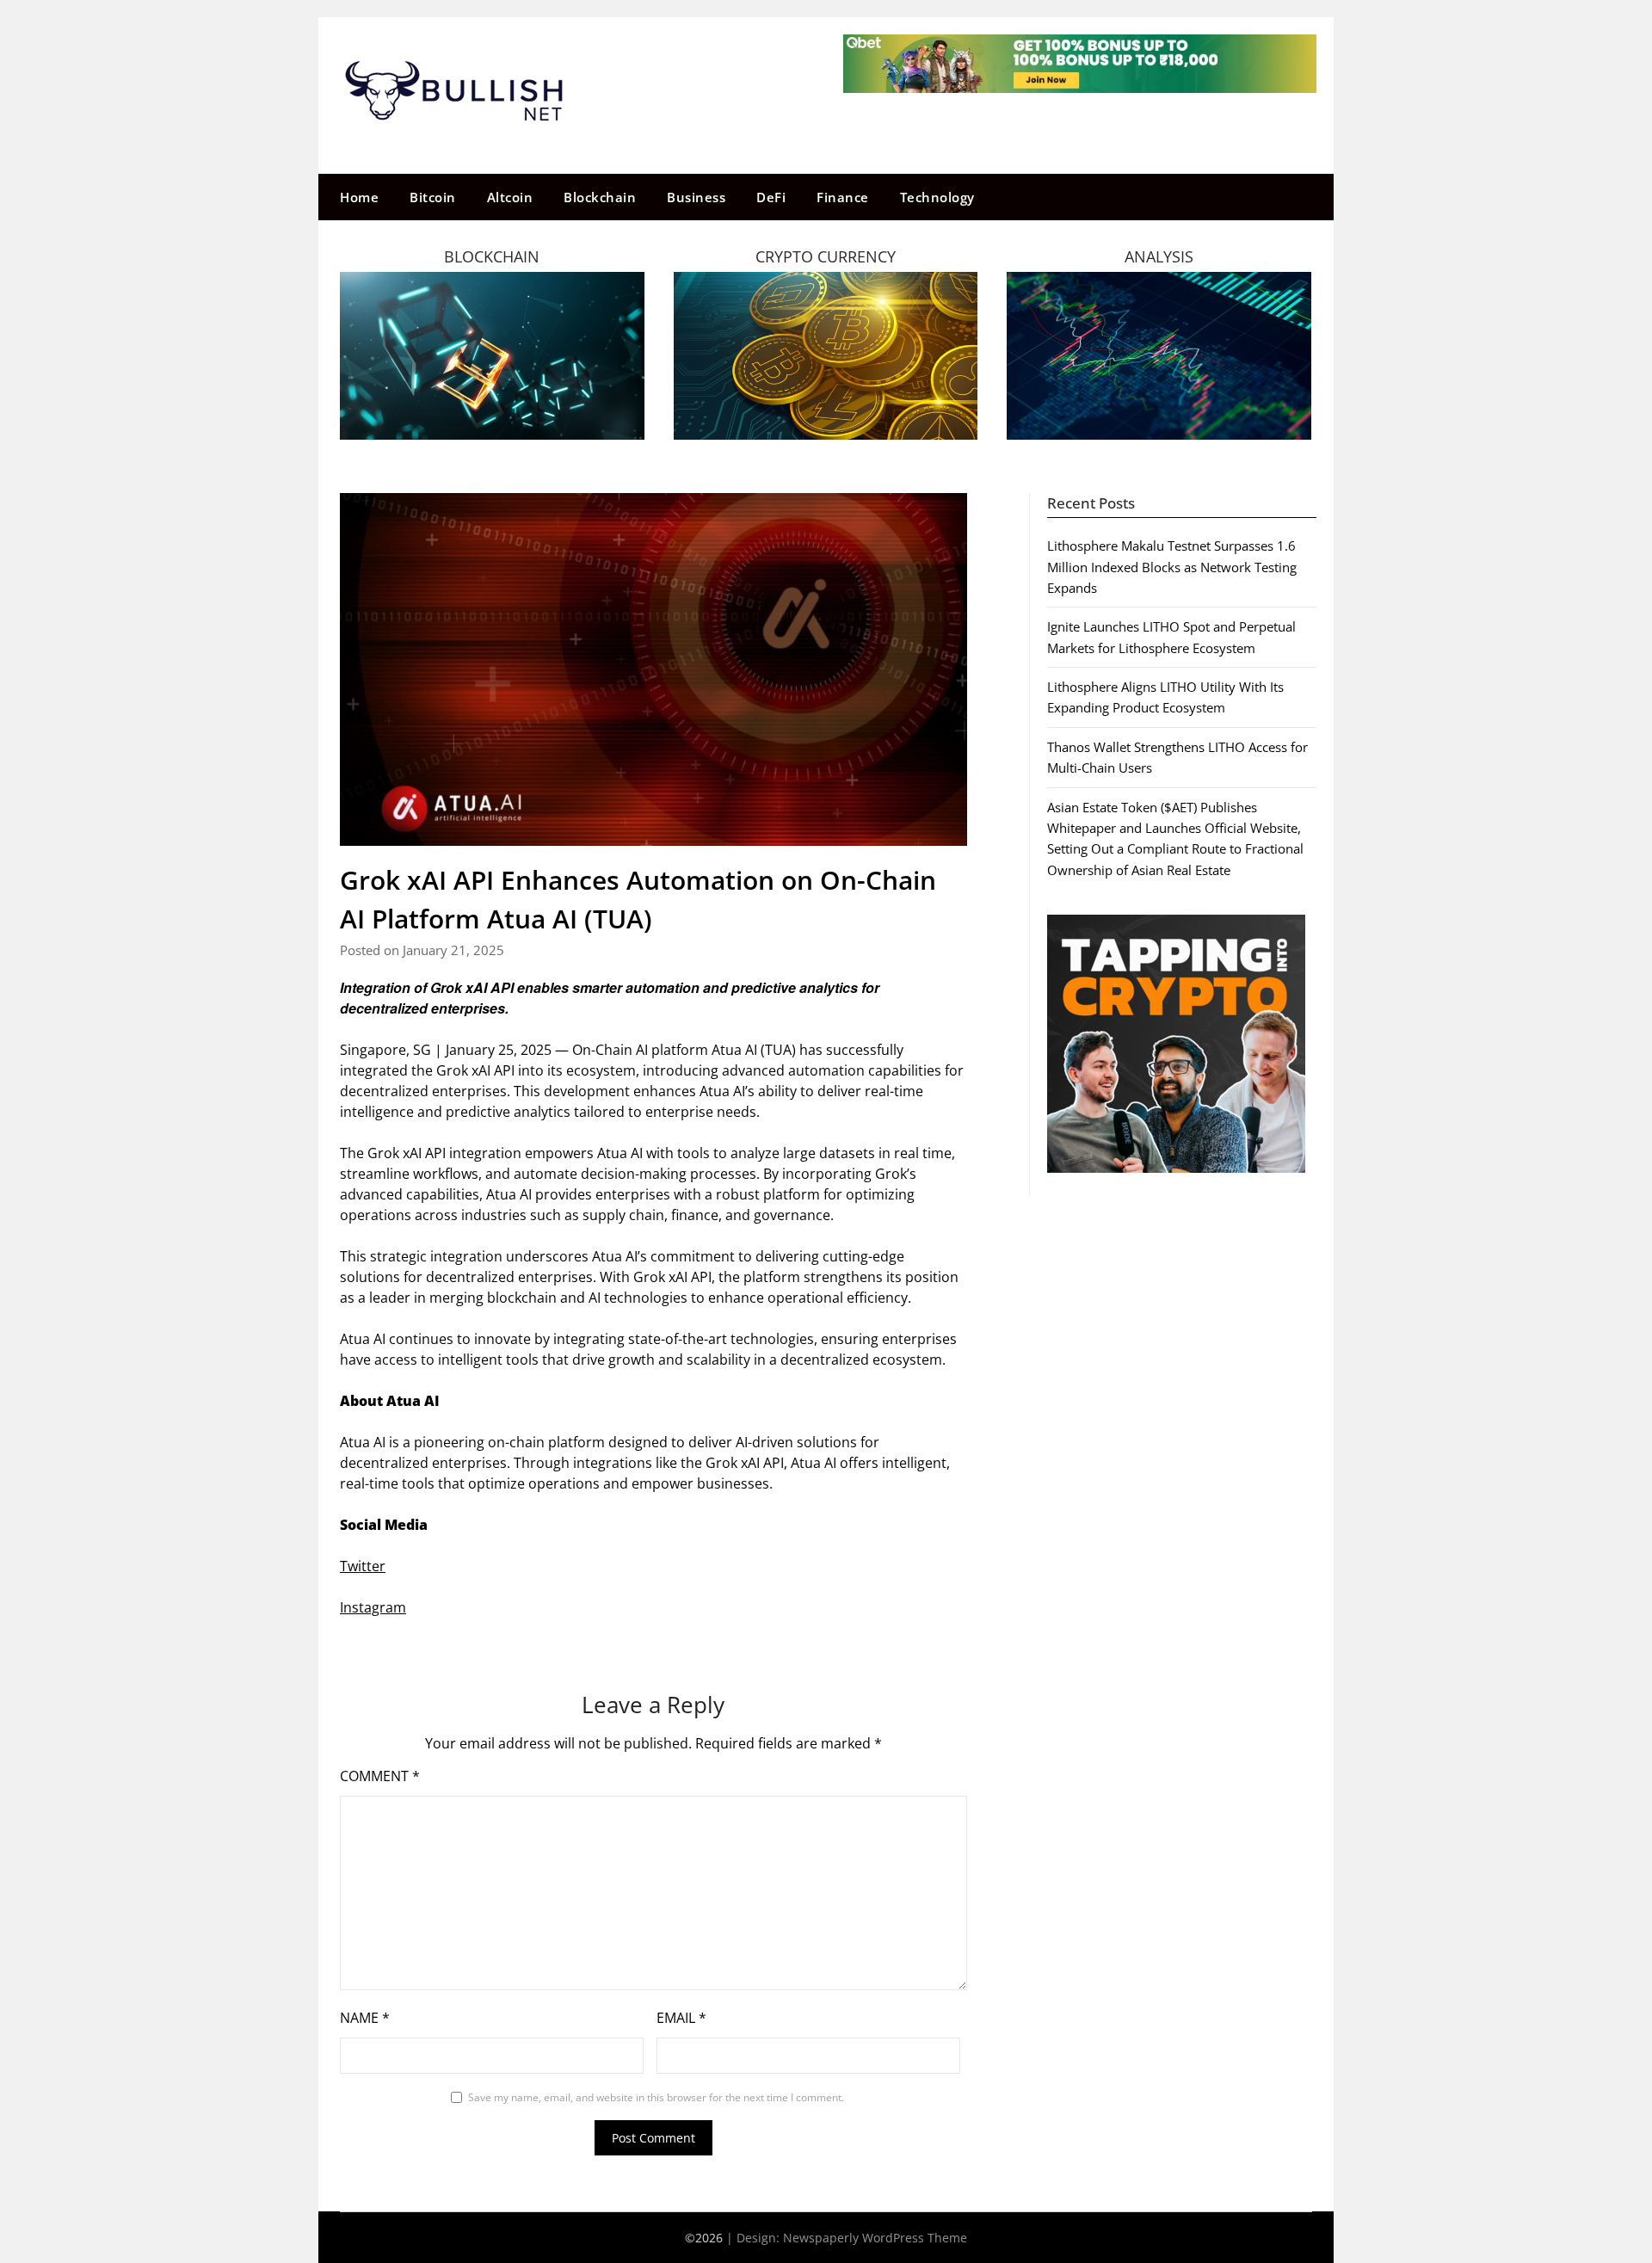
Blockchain (600, 197)
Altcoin (510, 197)
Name (365, 2018)
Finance (843, 197)
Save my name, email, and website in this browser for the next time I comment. (656, 2097)
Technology (937, 197)
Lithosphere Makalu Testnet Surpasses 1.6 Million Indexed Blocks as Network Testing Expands (1172, 567)
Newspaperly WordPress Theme (875, 2238)
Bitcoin (433, 197)
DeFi (771, 197)
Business (696, 197)
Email (681, 2018)
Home (359, 197)
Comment (380, 1776)
